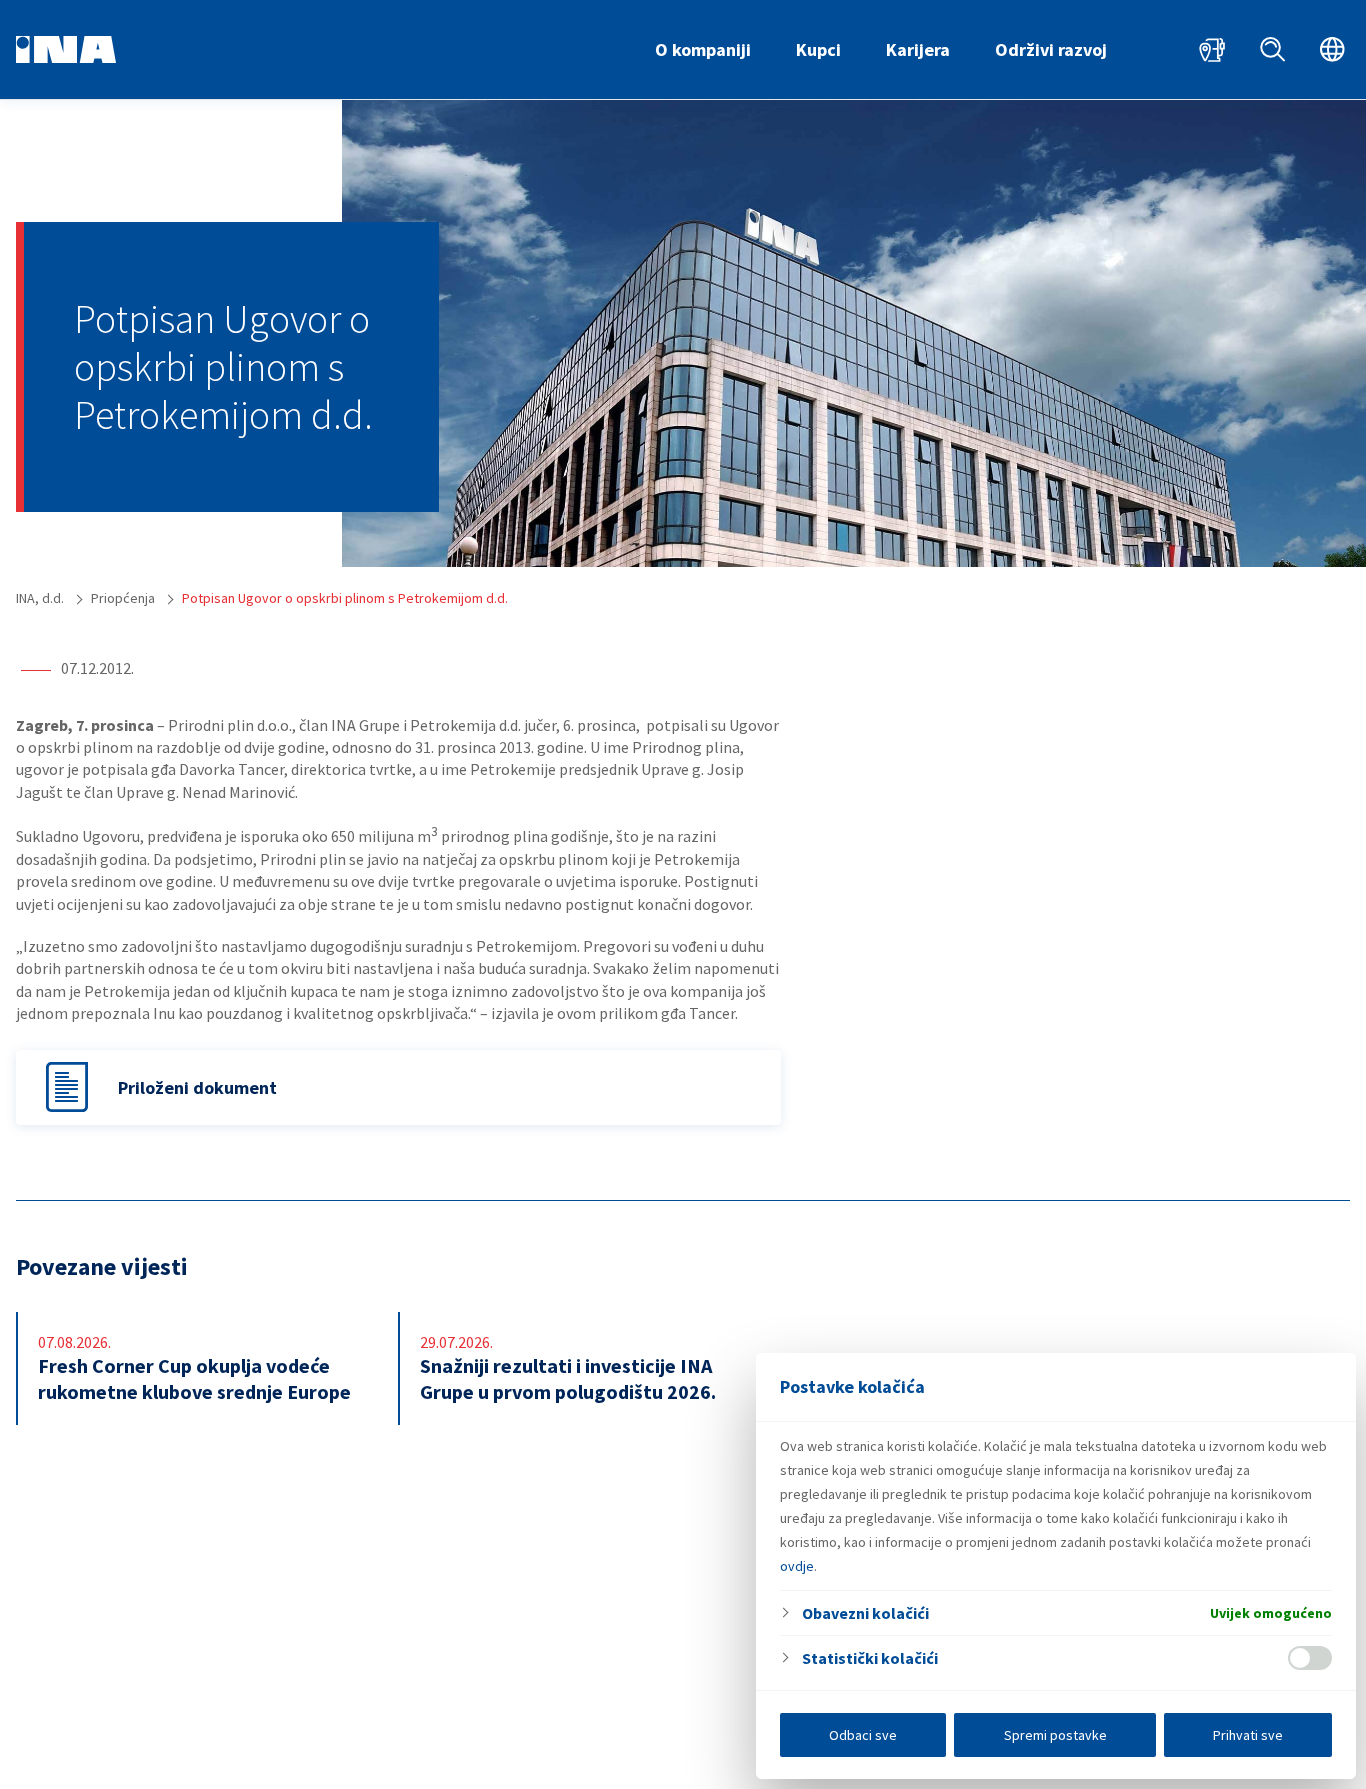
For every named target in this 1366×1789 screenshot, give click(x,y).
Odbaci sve (863, 1735)
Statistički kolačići (870, 1658)
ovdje (797, 1566)
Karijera (918, 49)
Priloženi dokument (197, 1087)
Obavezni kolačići (865, 1613)
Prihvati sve (1248, 1735)
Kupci (818, 49)
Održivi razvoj (1051, 49)
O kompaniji (703, 49)
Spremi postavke (1055, 1735)
